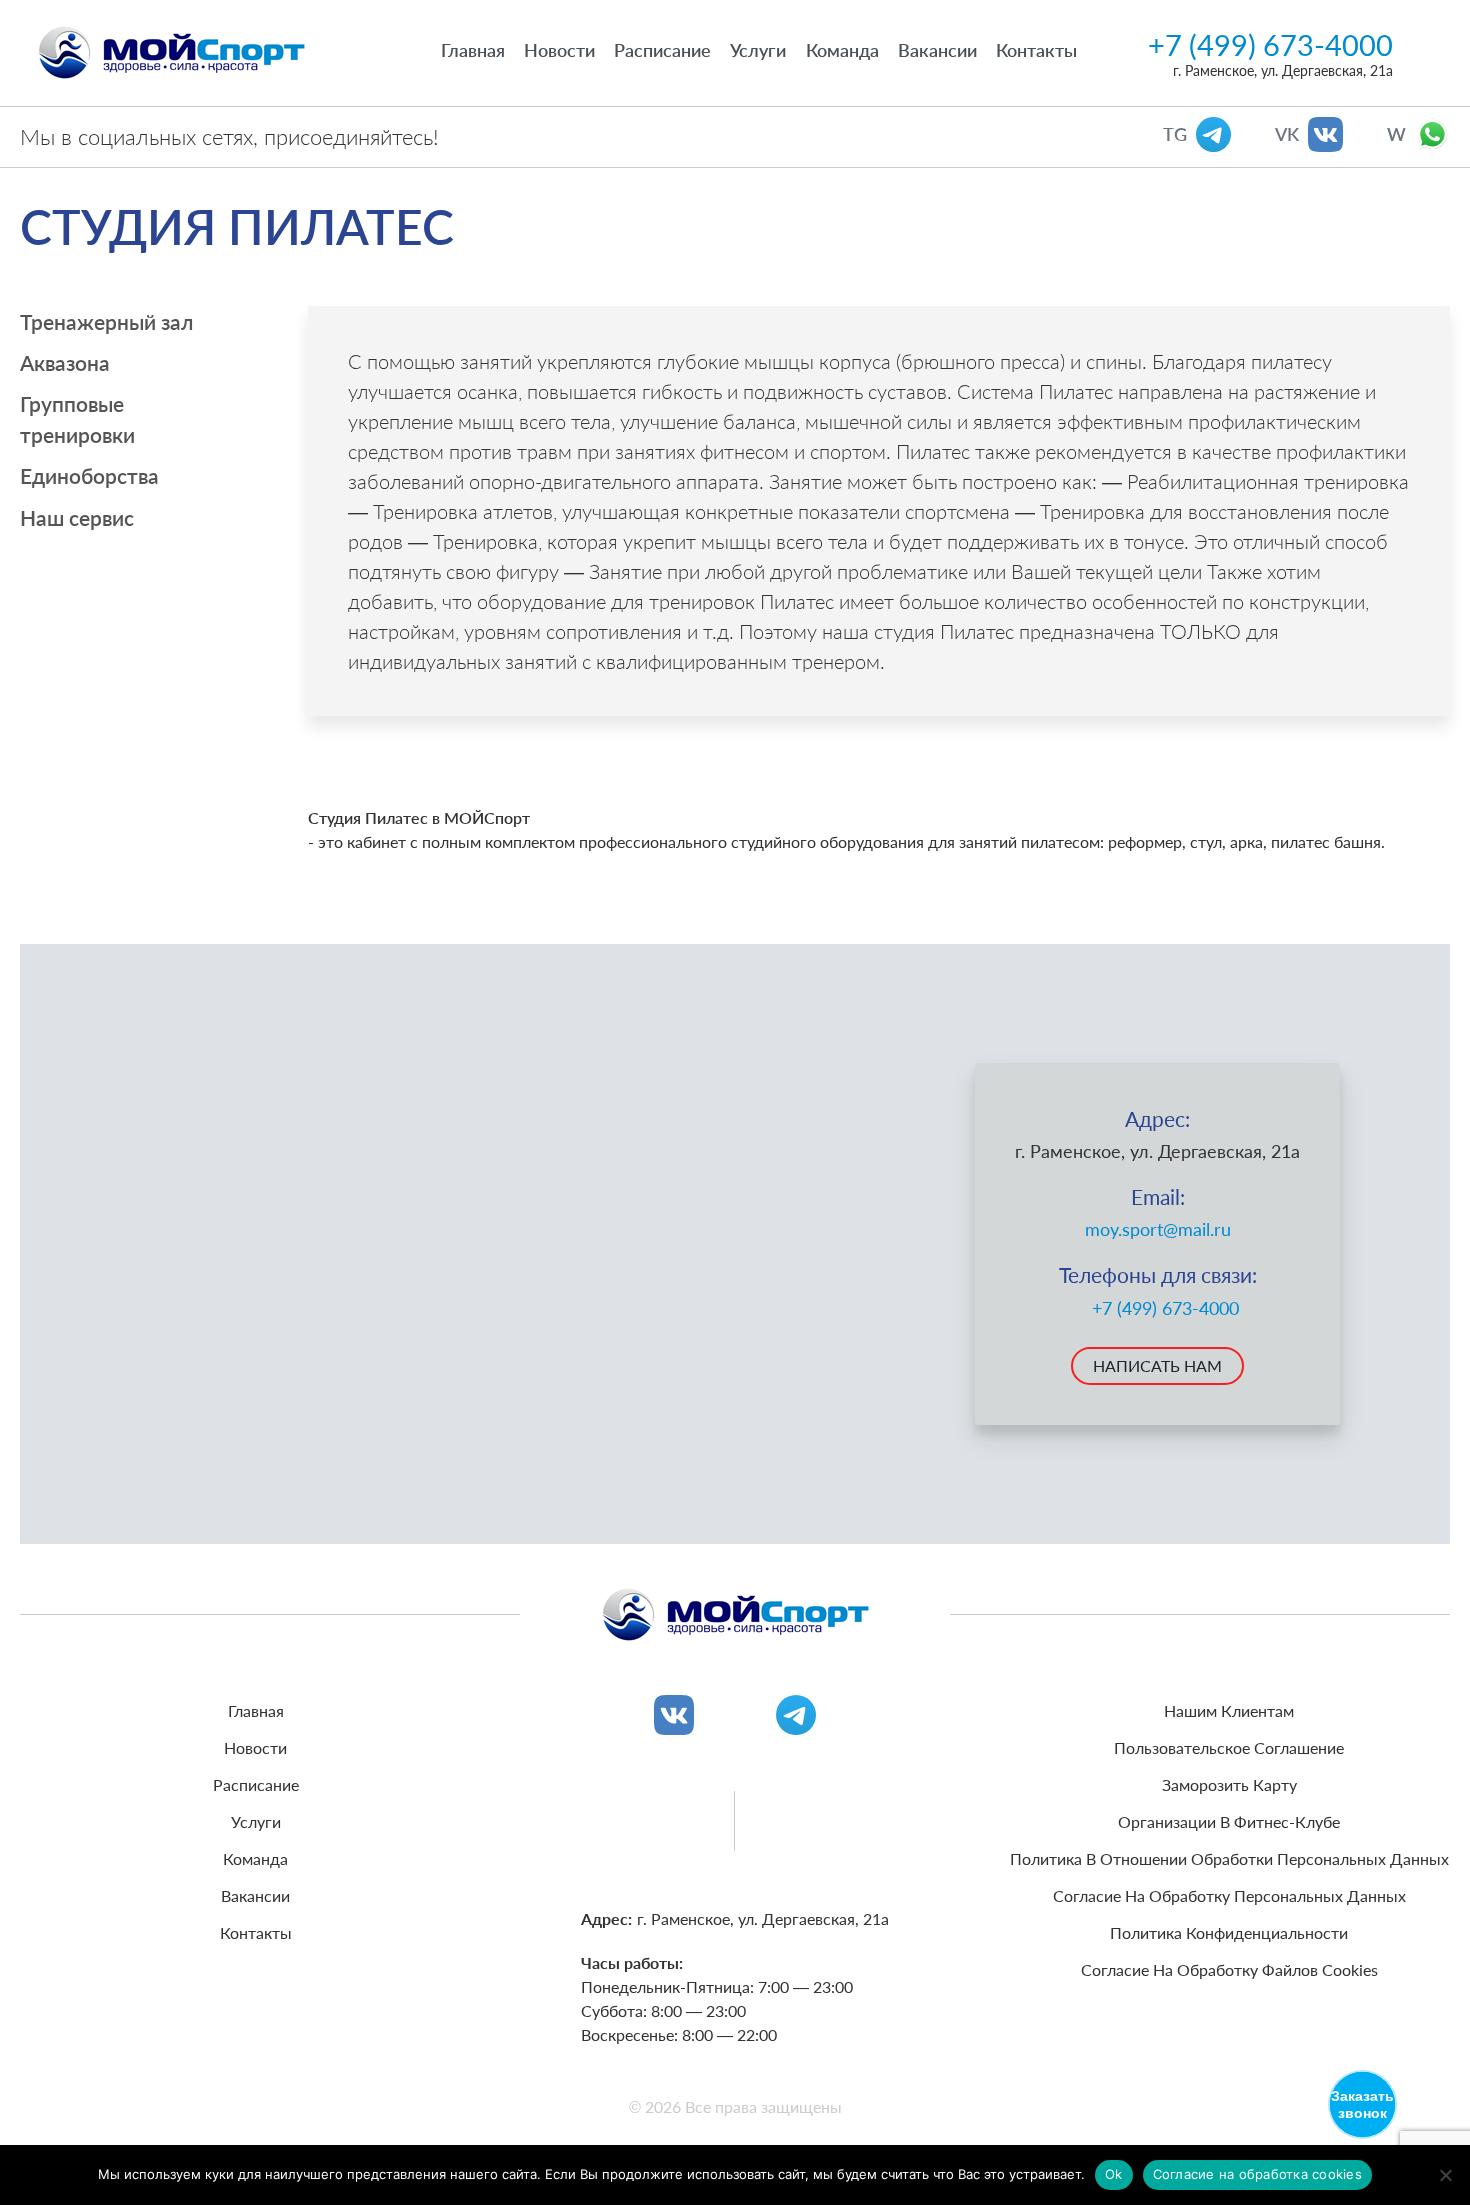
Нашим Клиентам (1229, 1710)
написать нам (1157, 1365)
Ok (1114, 2174)
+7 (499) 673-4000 (1270, 45)
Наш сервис (77, 517)
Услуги (758, 50)
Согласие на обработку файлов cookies (1229, 1969)
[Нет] (1445, 2175)
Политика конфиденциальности (1229, 1932)
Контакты (1036, 50)
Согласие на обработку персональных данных (1229, 1895)
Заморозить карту (1229, 1784)
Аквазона (65, 362)
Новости (559, 50)
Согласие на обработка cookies (1257, 2174)
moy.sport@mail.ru (1158, 1229)
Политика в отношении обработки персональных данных (1229, 1858)
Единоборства (89, 475)
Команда (842, 50)
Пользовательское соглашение (1229, 1747)
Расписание (662, 50)
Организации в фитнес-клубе (1229, 1821)
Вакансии (937, 50)
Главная (473, 50)
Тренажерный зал (106, 321)
